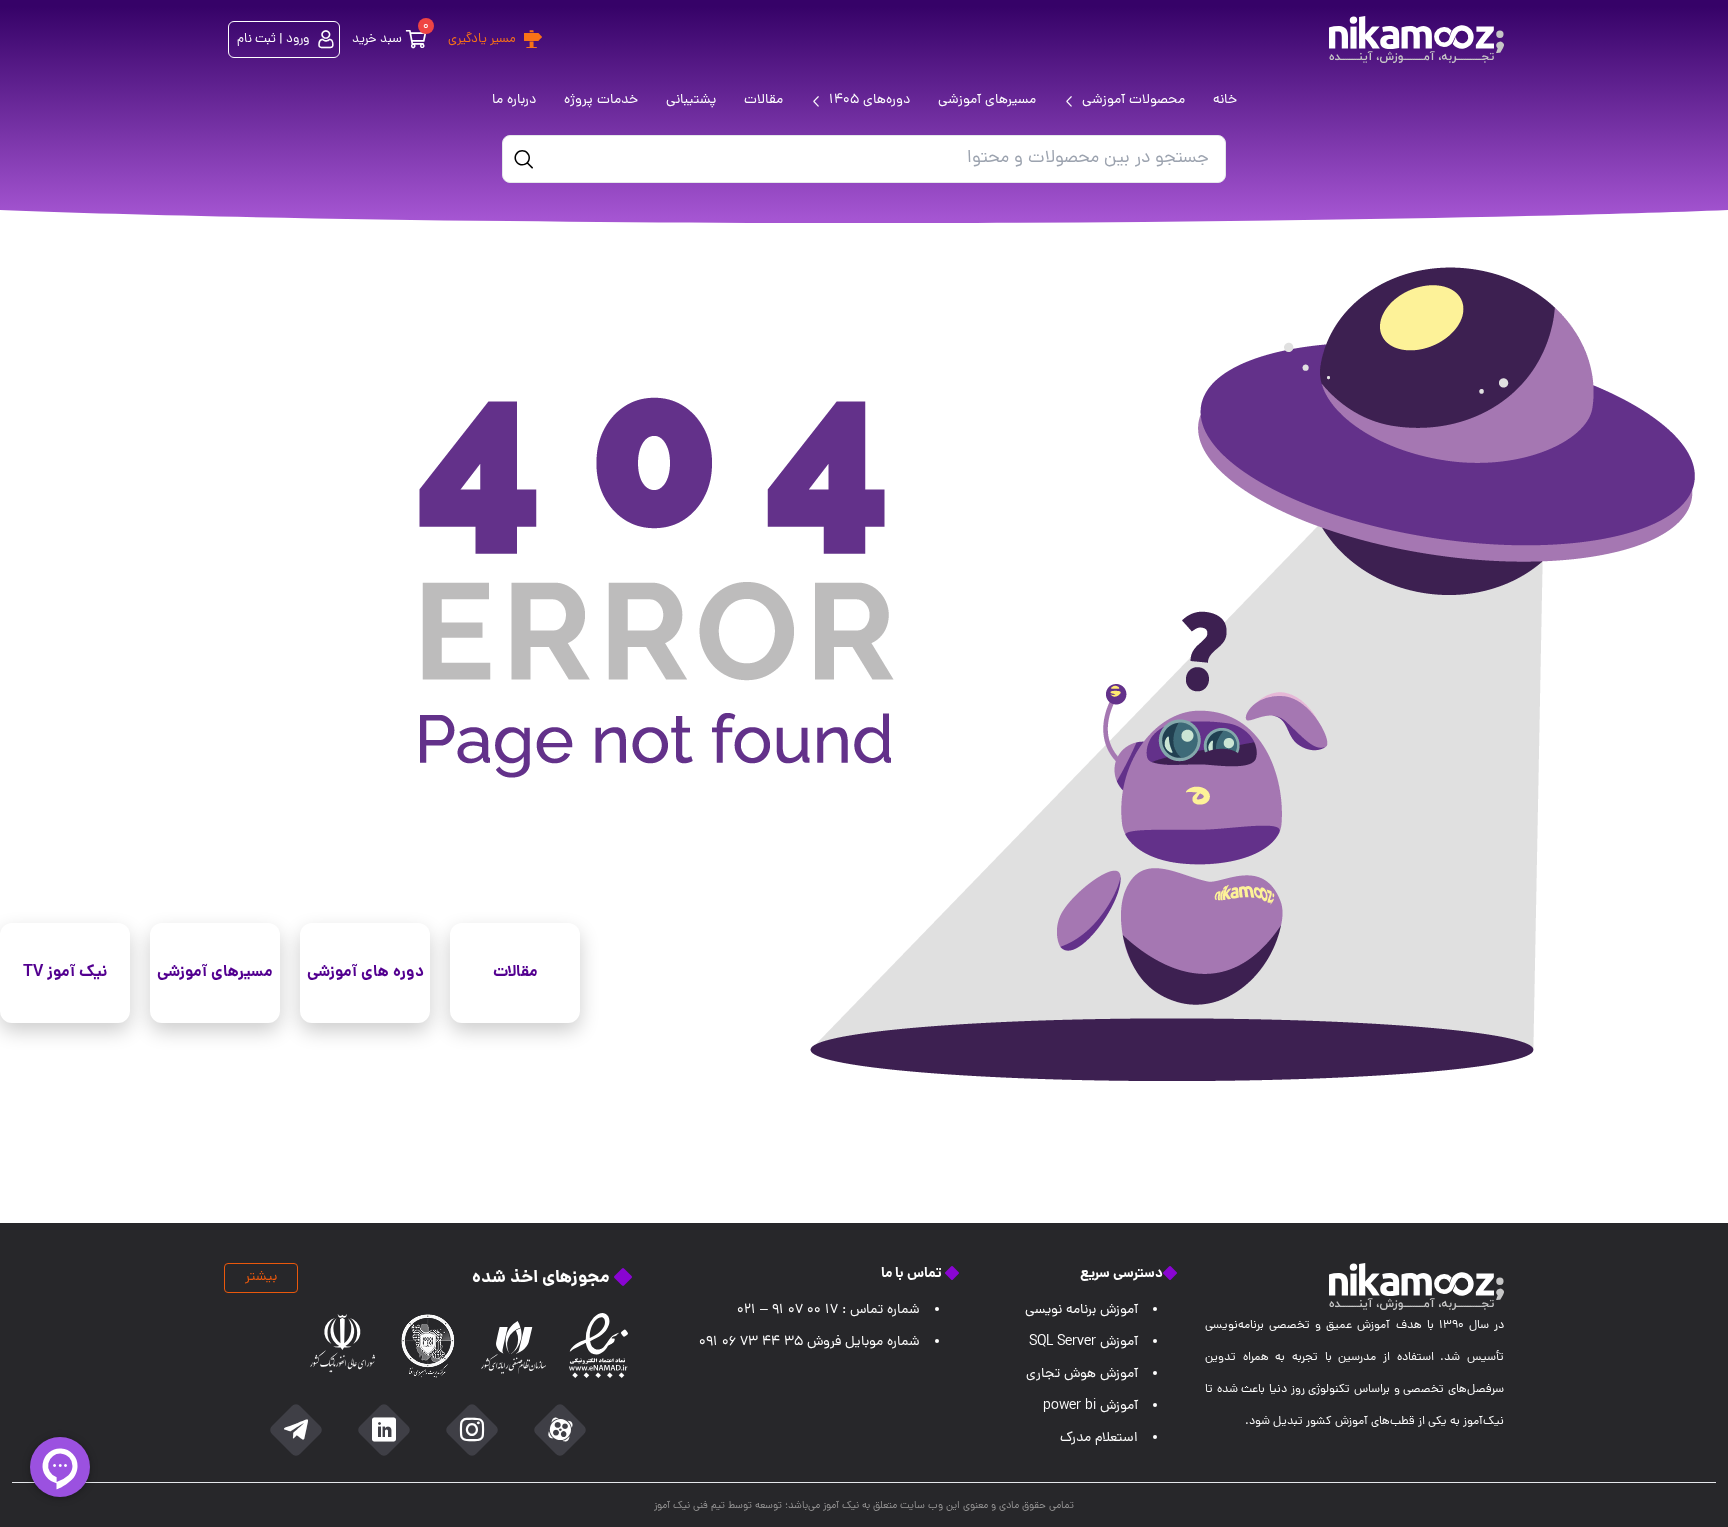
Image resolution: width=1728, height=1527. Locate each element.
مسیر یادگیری (482, 39)
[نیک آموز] (1416, 39)
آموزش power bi (1090, 1406)
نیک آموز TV (65, 972)
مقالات (515, 972)
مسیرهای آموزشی (215, 972)
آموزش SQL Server (1083, 1342)
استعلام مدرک (1099, 1438)
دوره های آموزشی (365, 972)
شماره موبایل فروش (809, 1342)
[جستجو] (524, 159)
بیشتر (261, 1277)
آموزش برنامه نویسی (1081, 1310)
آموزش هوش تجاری (1082, 1374)
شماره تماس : (828, 1310)
